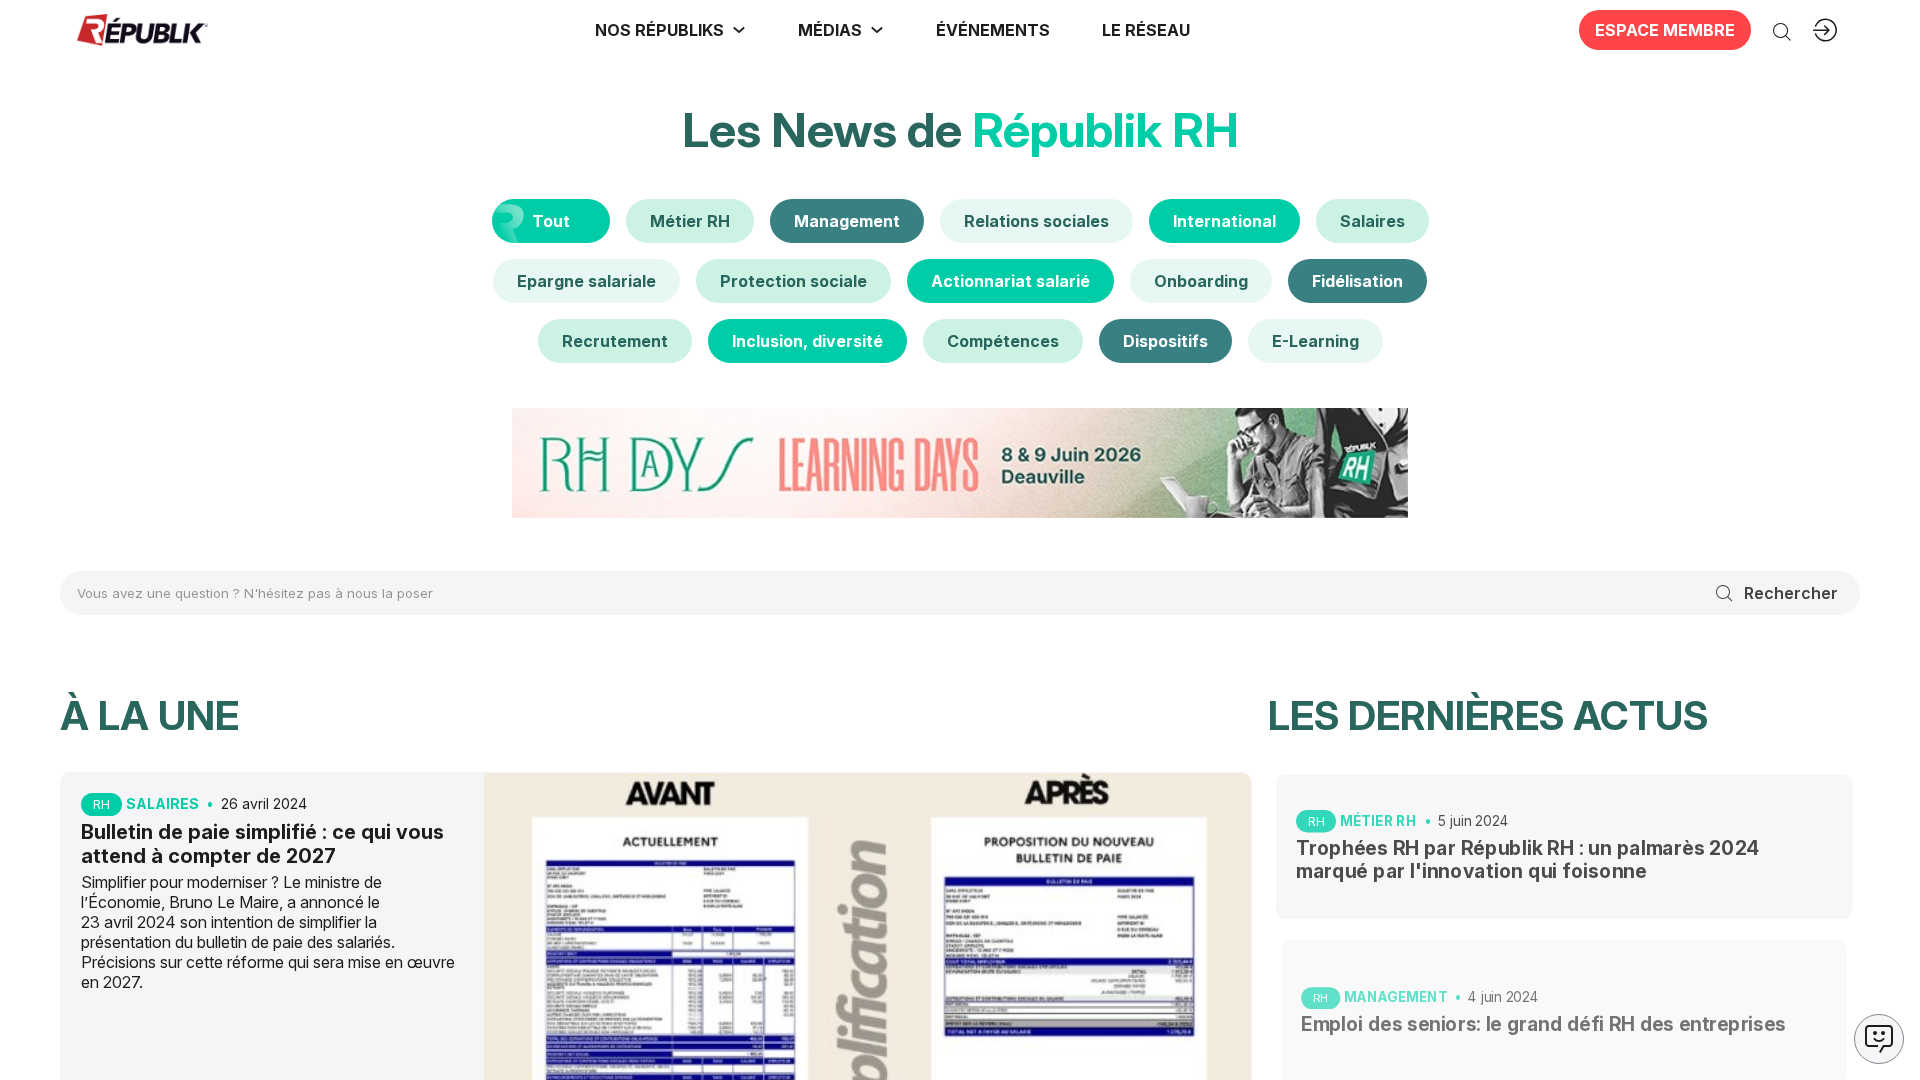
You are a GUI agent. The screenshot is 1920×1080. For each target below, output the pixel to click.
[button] (993, 30)
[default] (690, 221)
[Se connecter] (1825, 30)
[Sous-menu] (739, 30)
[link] (670, 30)
